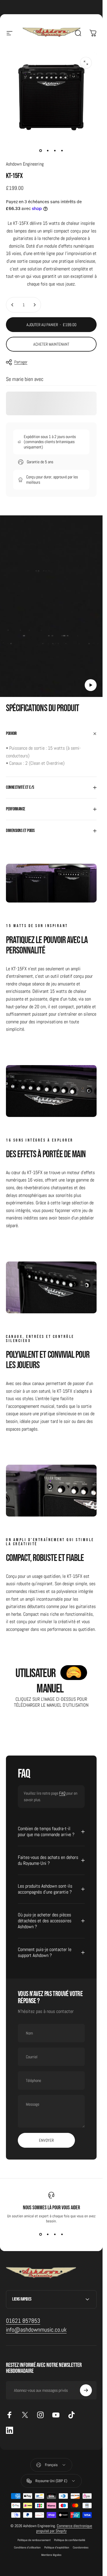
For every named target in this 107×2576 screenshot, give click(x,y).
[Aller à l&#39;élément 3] (55, 151)
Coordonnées (81, 2547)
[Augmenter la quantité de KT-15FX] (34, 305)
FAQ (62, 1793)
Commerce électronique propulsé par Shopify (64, 2528)
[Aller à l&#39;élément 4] (62, 151)
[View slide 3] (55, 2234)
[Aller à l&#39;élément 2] (48, 151)
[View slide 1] (41, 2234)
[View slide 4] (62, 2234)
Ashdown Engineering (25, 164)
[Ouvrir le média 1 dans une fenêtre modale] (86, 63)
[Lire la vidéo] (51, 609)
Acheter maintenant (51, 344)
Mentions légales (51, 2555)
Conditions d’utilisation (27, 2547)
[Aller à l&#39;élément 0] (41, 151)
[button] (91, 685)
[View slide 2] (48, 2234)
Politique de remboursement (34, 2540)
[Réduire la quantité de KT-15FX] (12, 305)
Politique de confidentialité (70, 2540)
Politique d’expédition (57, 2547)
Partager (21, 362)
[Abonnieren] (86, 2390)
